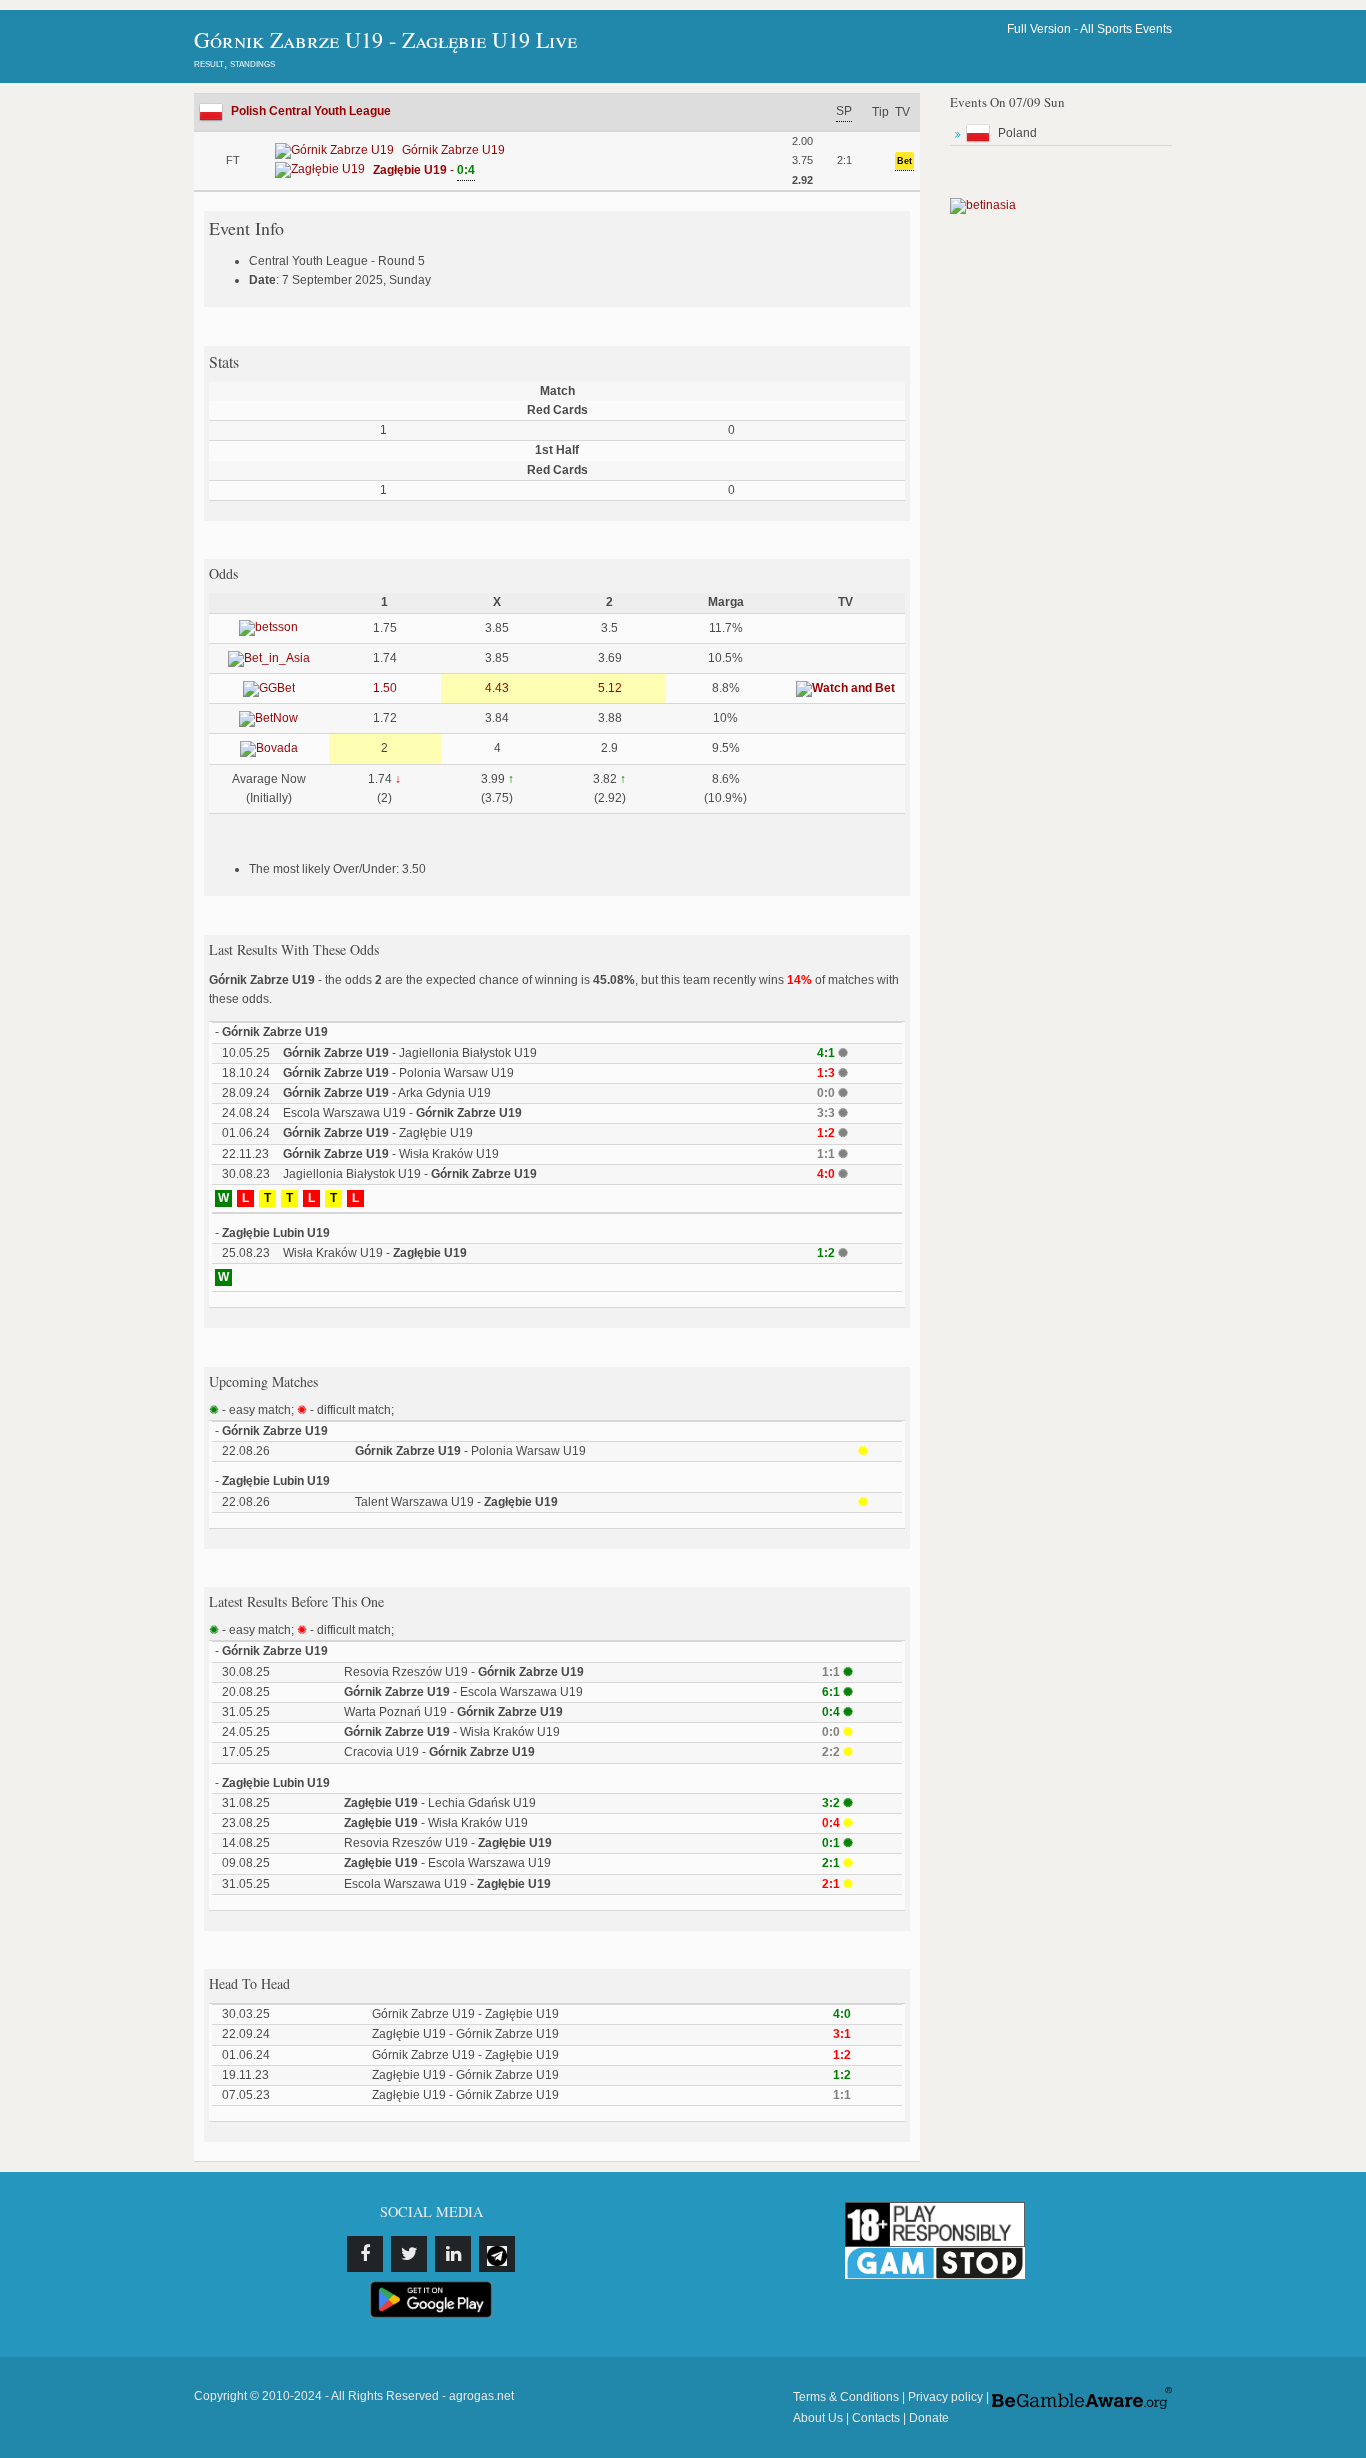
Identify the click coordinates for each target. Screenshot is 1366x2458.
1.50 (385, 688)
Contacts (876, 2418)
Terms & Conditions (846, 2397)
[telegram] (497, 2254)
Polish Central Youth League (311, 111)
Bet (904, 161)
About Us (818, 2418)
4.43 (497, 688)
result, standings (234, 63)
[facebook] (365, 2254)
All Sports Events (1126, 29)
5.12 (610, 688)
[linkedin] (453, 2254)
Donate (929, 2418)
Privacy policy (945, 2397)
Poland (1017, 133)
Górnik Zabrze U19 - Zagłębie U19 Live (385, 39)
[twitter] (409, 2254)
